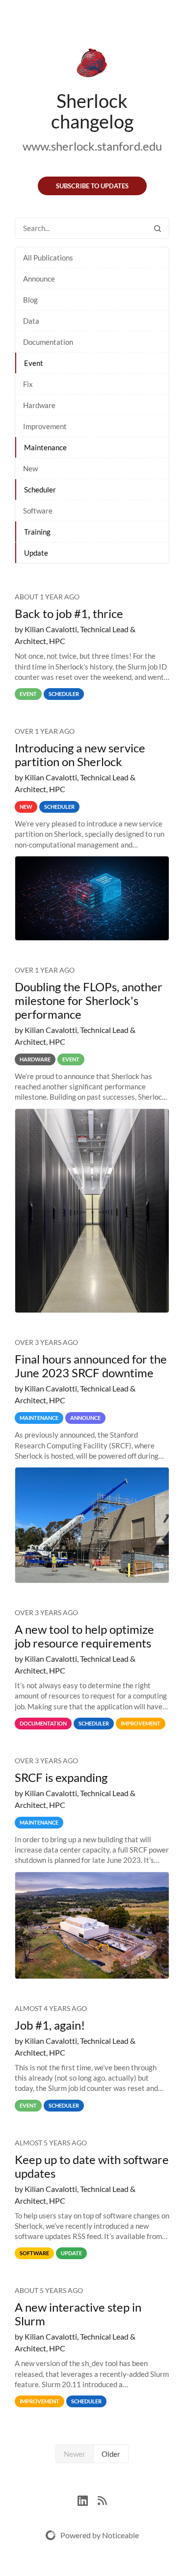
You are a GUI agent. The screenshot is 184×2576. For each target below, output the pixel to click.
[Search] (158, 228)
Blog (30, 300)
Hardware (39, 405)
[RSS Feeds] (102, 2499)
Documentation (48, 342)
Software (38, 511)
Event (34, 363)
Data (31, 321)
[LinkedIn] (88, 2499)
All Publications (48, 258)
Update (36, 553)
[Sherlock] (92, 65)
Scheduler (40, 489)
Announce (39, 279)
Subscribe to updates (92, 186)
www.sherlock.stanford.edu (92, 146)
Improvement (45, 426)
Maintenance (45, 447)
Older (111, 2454)
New (30, 468)
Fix (28, 384)
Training (37, 532)
